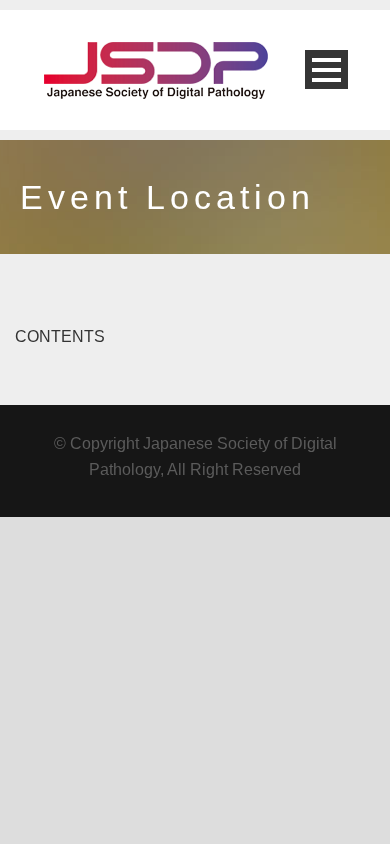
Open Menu (326, 69)
